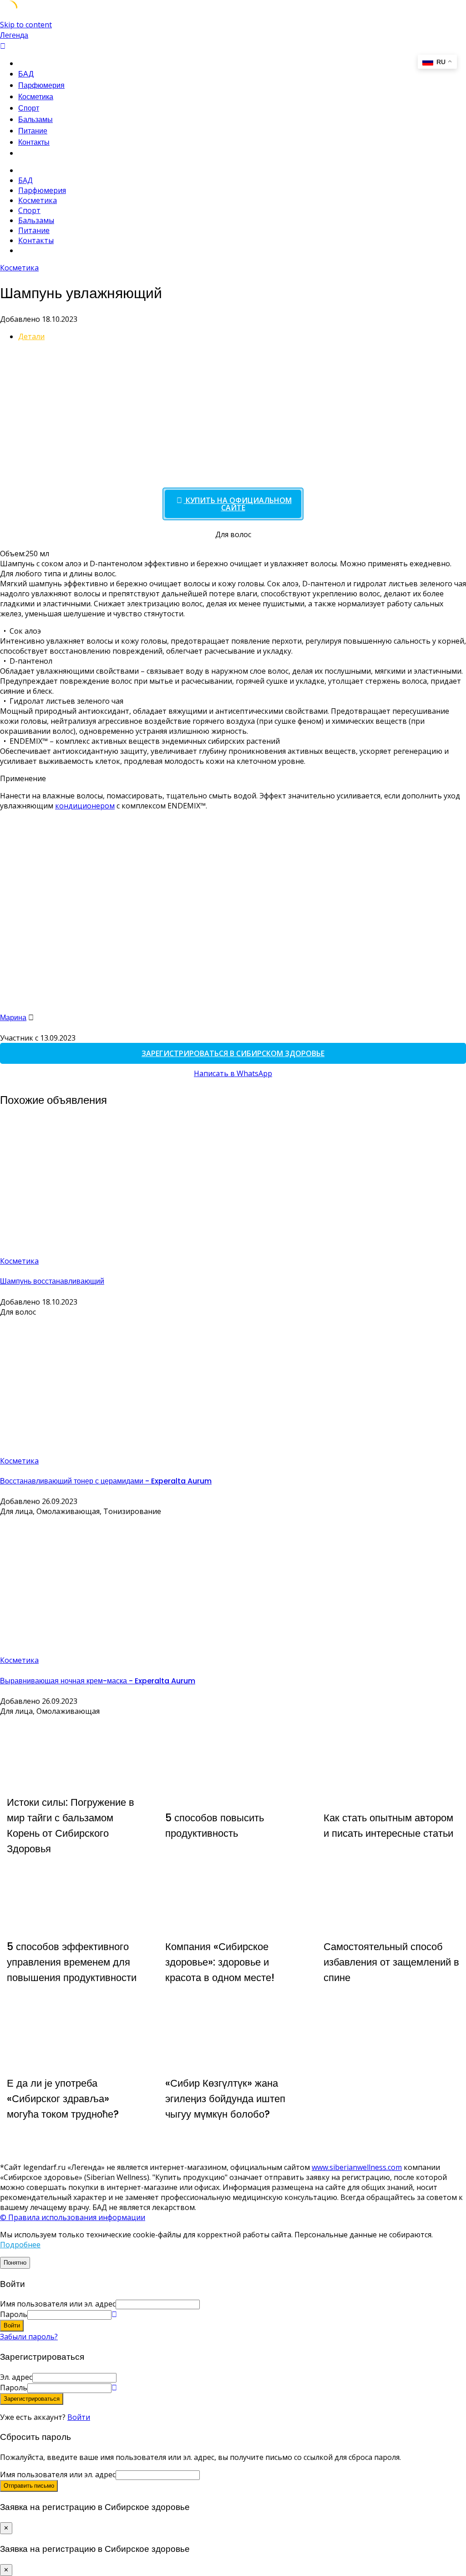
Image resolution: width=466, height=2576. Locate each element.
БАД (26, 74)
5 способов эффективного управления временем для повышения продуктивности (72, 1962)
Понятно (15, 2263)
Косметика (36, 97)
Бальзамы (35, 119)
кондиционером (85, 806)
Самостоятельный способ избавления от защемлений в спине (391, 1962)
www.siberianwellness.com (357, 2167)
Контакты (34, 142)
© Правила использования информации (73, 2217)
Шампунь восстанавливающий (52, 1281)
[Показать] (114, 2314)
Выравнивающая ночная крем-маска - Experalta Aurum (98, 1681)
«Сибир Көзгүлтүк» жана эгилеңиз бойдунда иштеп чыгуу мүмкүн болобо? (225, 2098)
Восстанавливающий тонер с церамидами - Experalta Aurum (106, 1481)
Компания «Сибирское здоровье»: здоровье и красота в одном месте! (220, 1962)
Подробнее (20, 2245)
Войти (79, 2417)
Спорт (29, 108)
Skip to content (26, 25)
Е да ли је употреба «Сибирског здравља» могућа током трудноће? (63, 2098)
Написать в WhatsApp (233, 1073)
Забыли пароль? (29, 2337)
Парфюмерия (41, 85)
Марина (13, 1018)
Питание (33, 131)
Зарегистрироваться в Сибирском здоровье (233, 1053)
